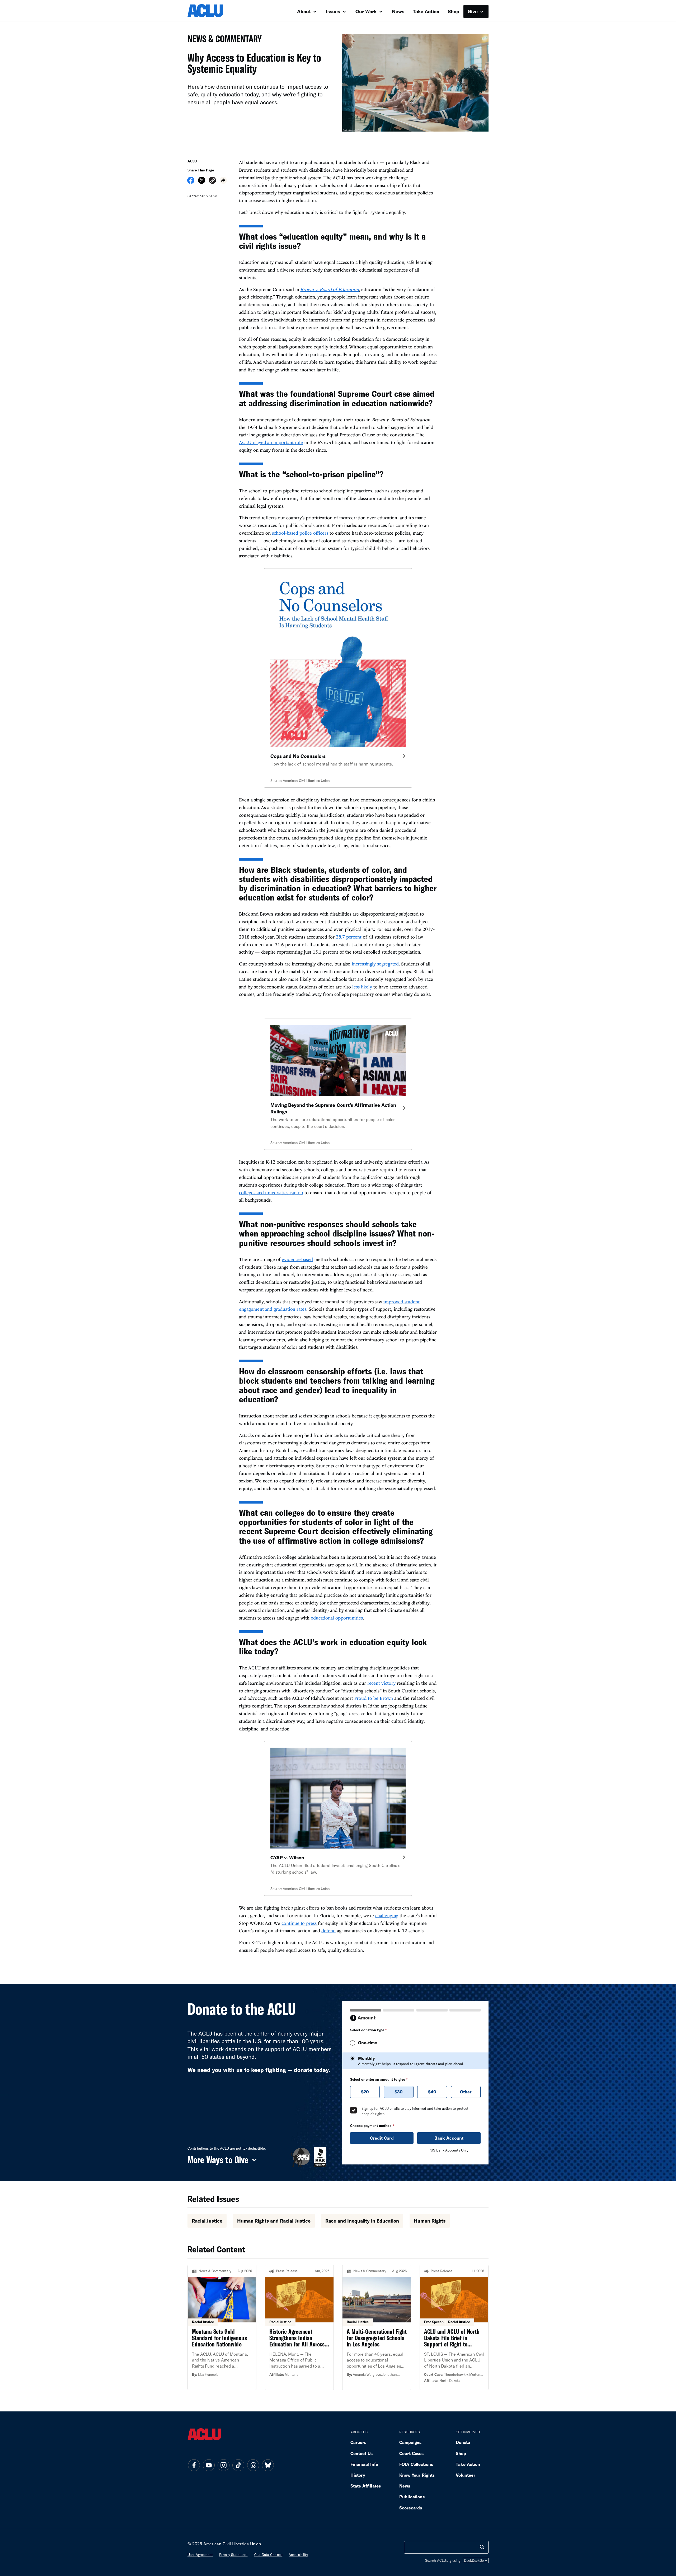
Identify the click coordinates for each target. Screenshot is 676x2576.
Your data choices (268, 2555)
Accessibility (298, 2555)
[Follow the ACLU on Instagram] (223, 2465)
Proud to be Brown (374, 1698)
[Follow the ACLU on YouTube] (209, 2465)
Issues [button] (334, 11)
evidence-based (297, 1259)
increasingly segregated (375, 964)
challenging (387, 1915)
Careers (358, 2442)
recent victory (381, 1683)
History (358, 2475)
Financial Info (364, 2464)
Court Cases (411, 2453)
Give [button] (473, 11)
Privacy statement (233, 2555)
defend (328, 1931)
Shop (454, 11)
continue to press (300, 1923)
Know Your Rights (417, 2475)
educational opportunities (337, 1618)
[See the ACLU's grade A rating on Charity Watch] (301, 2157)
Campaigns (410, 2442)
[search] (482, 2547)
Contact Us (362, 2453)
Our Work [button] (367, 11)
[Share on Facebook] (191, 182)
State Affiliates (366, 2486)
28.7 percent (349, 937)
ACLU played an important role (271, 442)
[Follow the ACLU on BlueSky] (268, 2465)
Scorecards (411, 2508)
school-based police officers (300, 533)
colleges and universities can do (271, 1193)
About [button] (305, 11)
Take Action (426, 11)
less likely (361, 987)
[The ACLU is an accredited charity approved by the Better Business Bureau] (320, 2157)
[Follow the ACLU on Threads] (253, 2465)
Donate (463, 2442)
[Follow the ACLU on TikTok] (238, 2465)
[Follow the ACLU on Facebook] (194, 2465)
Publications (412, 2497)
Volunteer (466, 2475)
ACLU (192, 161)
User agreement (200, 2555)
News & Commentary (222, 40)
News (398, 11)
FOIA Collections (416, 2464)
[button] (212, 181)
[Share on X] (202, 182)
